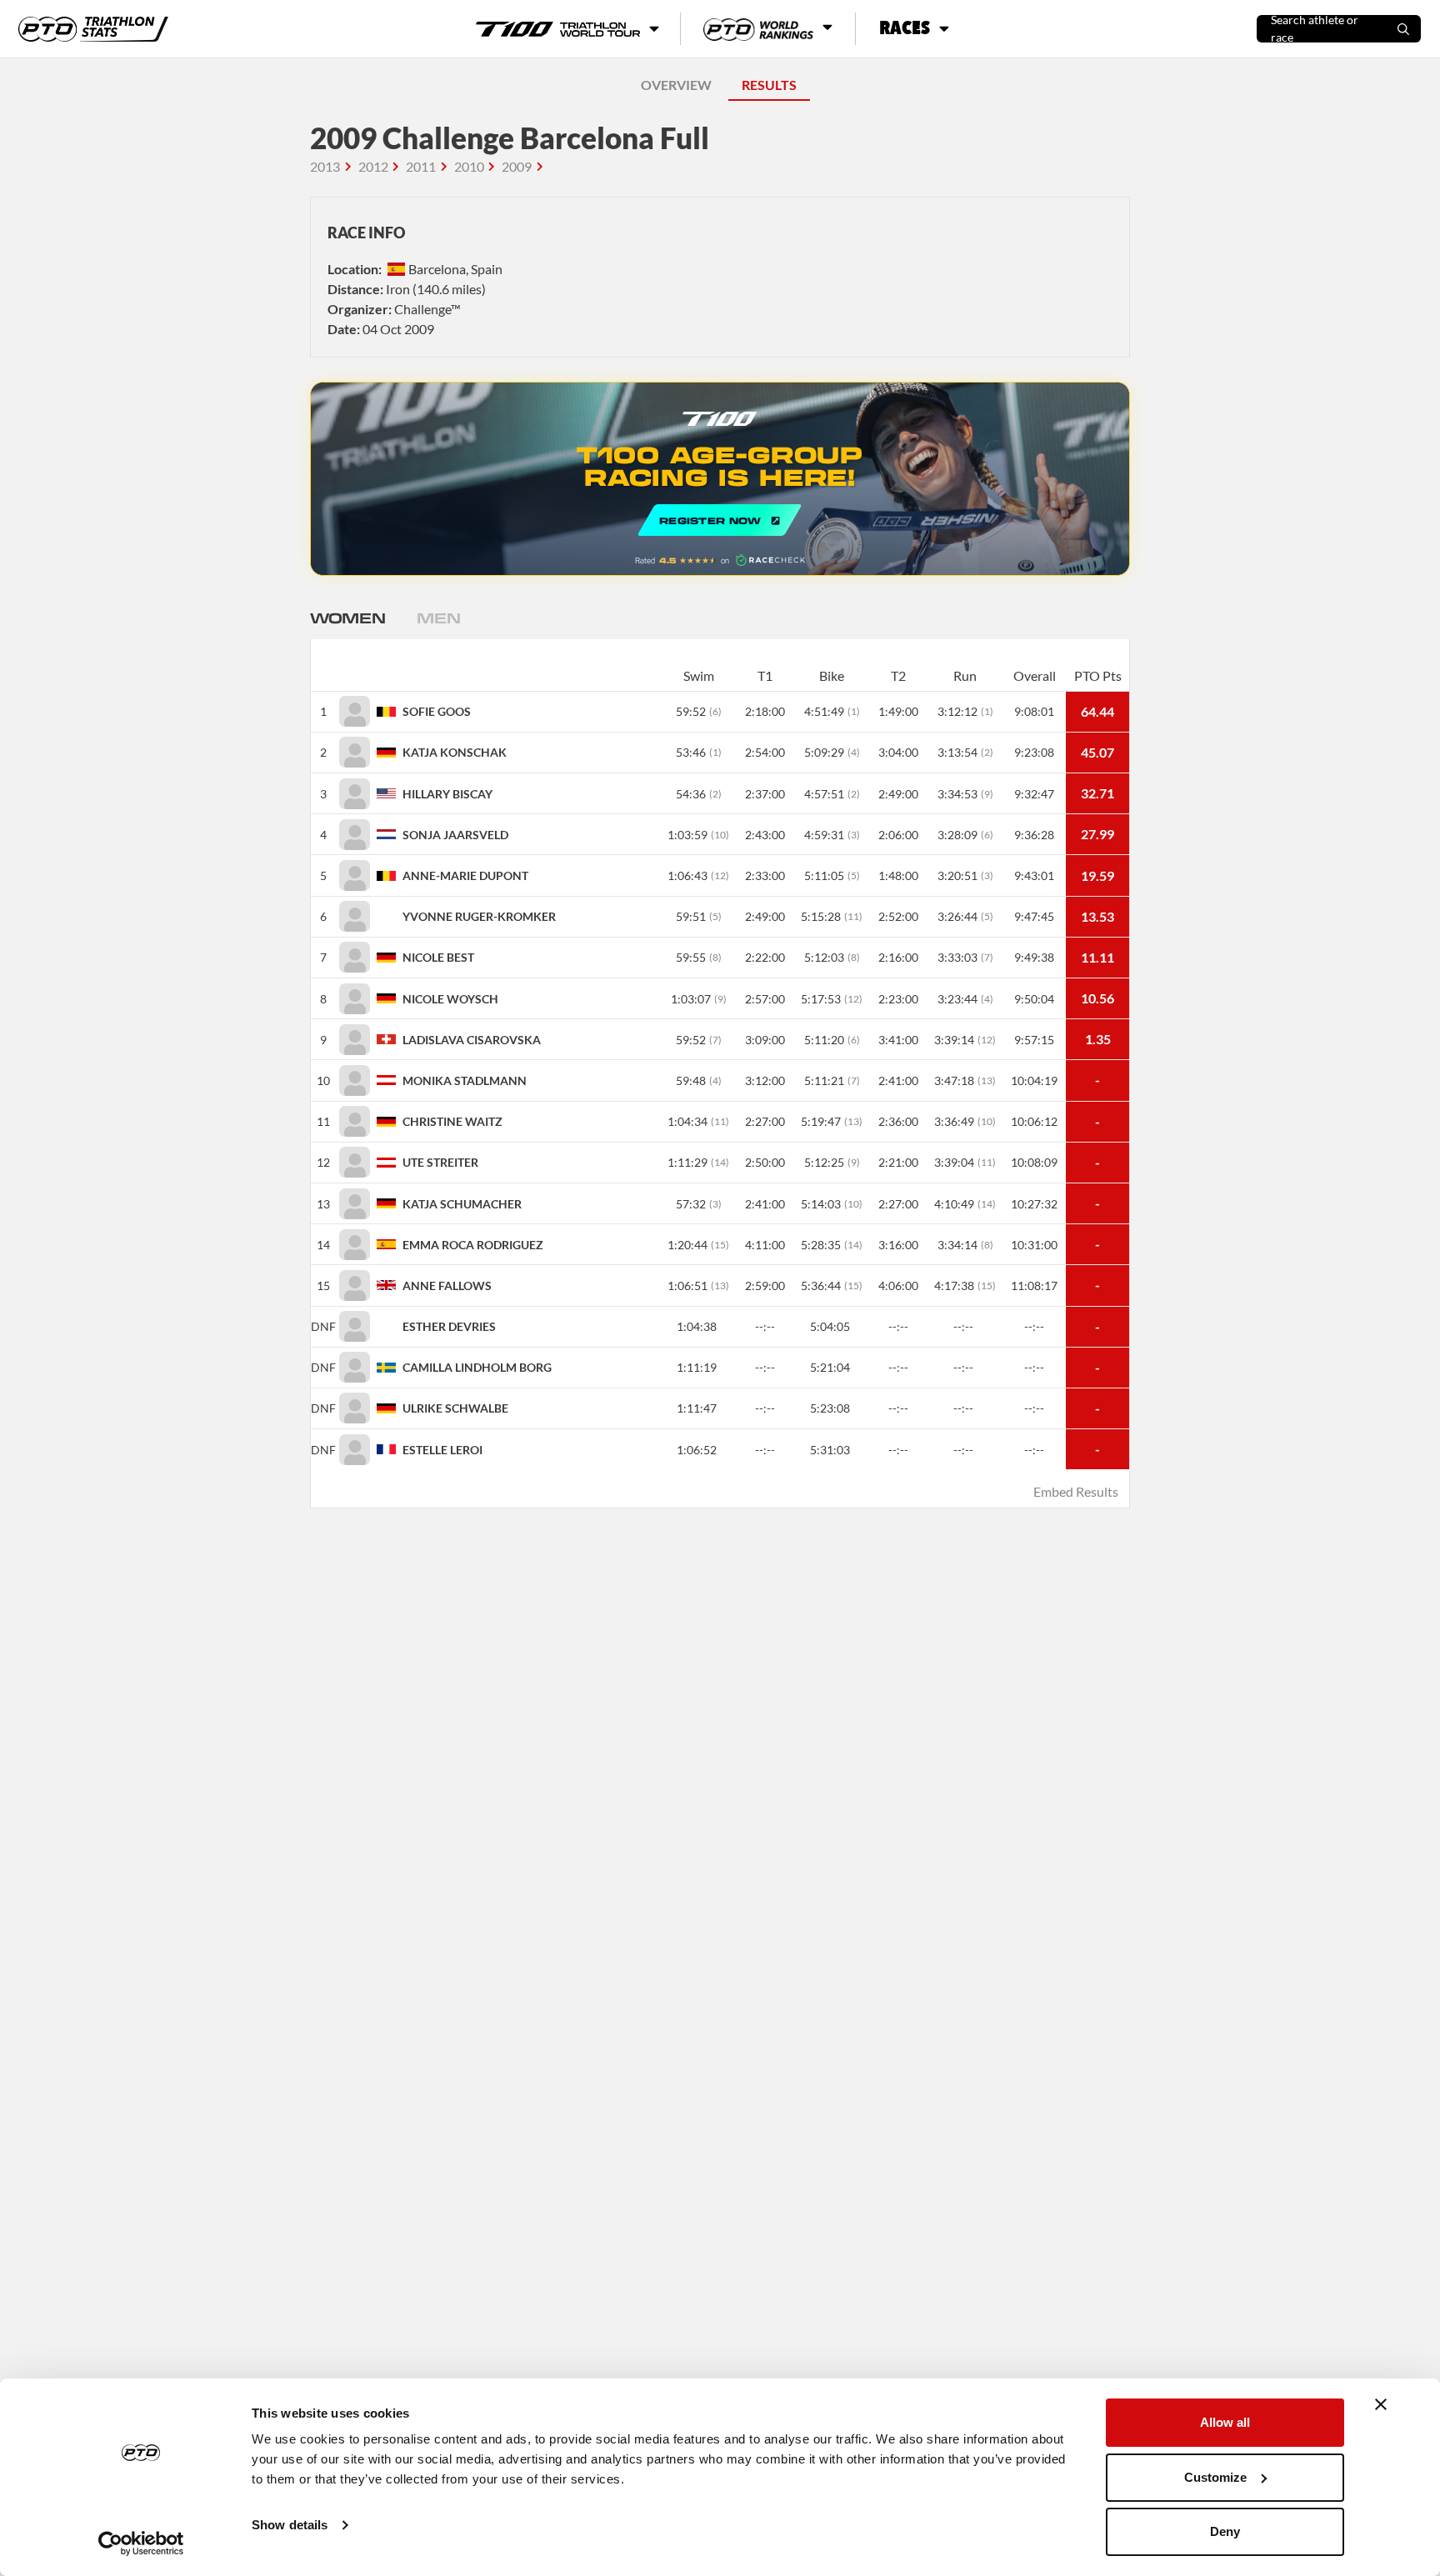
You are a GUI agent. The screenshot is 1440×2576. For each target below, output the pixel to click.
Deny (1225, 2531)
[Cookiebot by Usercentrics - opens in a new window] (141, 2543)
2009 (517, 166)
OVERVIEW (676, 85)
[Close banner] (1381, 2404)
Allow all (1225, 2422)
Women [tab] (347, 618)
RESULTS (769, 85)
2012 (373, 166)
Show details (290, 2525)
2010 (469, 166)
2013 (325, 166)
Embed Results (1076, 1491)
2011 (421, 166)
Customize (1215, 2477)
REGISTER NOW (720, 479)
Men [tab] (438, 618)
